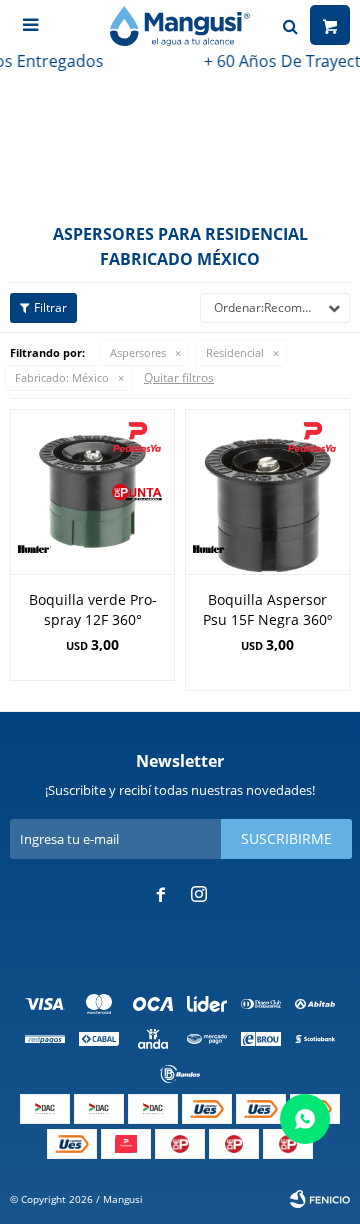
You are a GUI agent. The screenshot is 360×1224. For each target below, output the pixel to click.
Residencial (235, 352)
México (62, 377)
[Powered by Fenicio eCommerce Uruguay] (320, 1199)
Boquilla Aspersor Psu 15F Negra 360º (267, 609)
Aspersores (138, 352)
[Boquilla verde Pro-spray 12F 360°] (92, 491)
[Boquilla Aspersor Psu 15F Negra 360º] (267, 491)
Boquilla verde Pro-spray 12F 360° (93, 609)
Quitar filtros (179, 377)
